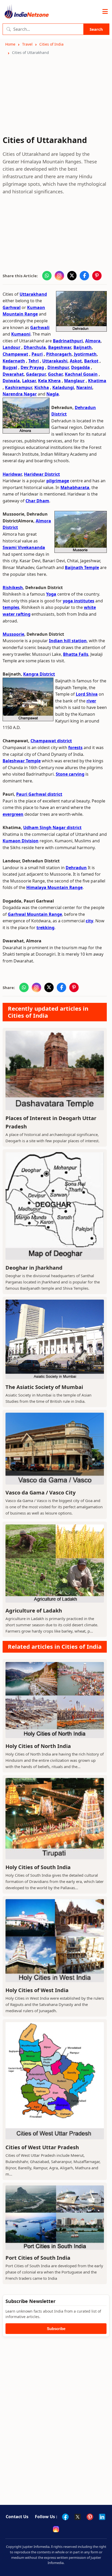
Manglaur (74, 381)
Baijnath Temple (82, 567)
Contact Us (17, 2517)
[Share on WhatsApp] (47, 276)
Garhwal (12, 307)
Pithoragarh (59, 354)
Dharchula (35, 347)
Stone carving (70, 774)
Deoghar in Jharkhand (34, 1268)
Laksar (29, 381)
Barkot (91, 361)
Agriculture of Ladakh (34, 1611)
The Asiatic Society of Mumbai (44, 1387)
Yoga (51, 594)
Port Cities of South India (38, 2258)
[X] (78, 2517)
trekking (45, 928)
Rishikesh (13, 588)
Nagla (53, 394)
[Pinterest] (90, 2517)
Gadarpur (36, 374)
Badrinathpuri (68, 341)
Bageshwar (60, 347)
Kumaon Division (21, 841)
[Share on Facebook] (84, 276)
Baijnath (83, 347)
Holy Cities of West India (37, 1990)
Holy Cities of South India (38, 1867)
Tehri (34, 361)
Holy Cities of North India (38, 1746)
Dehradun (76, 868)
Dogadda (80, 367)
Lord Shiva (87, 694)
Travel (27, 44)
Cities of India (51, 44)
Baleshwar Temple (22, 761)
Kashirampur (18, 387)
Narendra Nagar (20, 394)
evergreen (13, 814)
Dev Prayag (32, 367)
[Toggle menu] (105, 12)
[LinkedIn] (102, 2517)
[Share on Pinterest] (97, 276)
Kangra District (39, 674)
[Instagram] (56, 2529)
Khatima (97, 381)
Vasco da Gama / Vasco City (41, 1493)
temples (11, 607)
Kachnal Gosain (81, 374)
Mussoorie (13, 634)
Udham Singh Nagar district (52, 827)
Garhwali (40, 328)
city (89, 921)
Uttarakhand (33, 294)
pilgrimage (58, 481)
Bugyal (10, 367)
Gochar (55, 374)
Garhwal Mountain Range (35, 914)
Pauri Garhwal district (39, 794)
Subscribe (56, 2329)
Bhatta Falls (76, 654)
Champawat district (51, 741)
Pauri (37, 354)
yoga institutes (79, 601)
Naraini (84, 387)
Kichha (42, 387)
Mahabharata (75, 487)
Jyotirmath (85, 354)
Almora (93, 341)
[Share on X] (72, 276)
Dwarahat (13, 374)
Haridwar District (42, 474)
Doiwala (11, 381)
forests (75, 748)
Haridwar (12, 474)
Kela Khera (49, 381)
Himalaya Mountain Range (54, 887)
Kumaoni (21, 334)
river (91, 701)
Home (10, 44)
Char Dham (37, 501)
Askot (76, 361)
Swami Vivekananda (24, 547)
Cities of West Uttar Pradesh (42, 2147)
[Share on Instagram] (59, 276)
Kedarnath (14, 361)
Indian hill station (68, 641)
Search (96, 29)
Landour (11, 347)
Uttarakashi (55, 361)
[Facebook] (65, 2517)
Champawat (15, 354)
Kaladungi (63, 387)
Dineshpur (58, 367)
